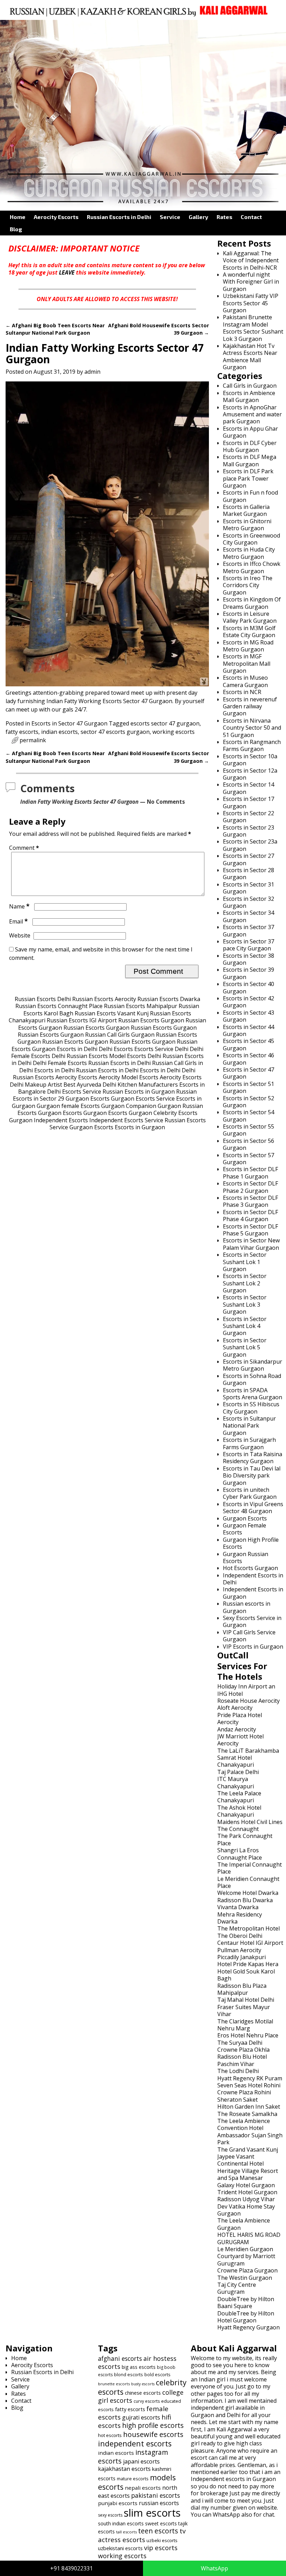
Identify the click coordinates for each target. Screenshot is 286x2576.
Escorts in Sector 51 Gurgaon (249, 1087)
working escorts (174, 732)
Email (18, 921)
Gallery (198, 217)
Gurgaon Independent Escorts (48, 1120)
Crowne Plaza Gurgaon (247, 2270)
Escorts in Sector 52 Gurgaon (249, 1102)
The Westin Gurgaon (245, 2278)
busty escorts (143, 2384)
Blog (16, 229)
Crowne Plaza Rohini (244, 2092)
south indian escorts (121, 2523)
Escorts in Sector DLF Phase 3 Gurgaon (250, 1201)
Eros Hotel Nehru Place (248, 2035)
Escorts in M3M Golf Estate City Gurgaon (249, 632)
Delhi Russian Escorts (80, 1056)
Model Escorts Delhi (135, 1056)
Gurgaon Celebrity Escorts (163, 1113)
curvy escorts (147, 2401)
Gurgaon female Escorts (68, 1106)
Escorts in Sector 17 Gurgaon (249, 802)
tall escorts (126, 2532)
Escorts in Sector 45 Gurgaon (249, 1044)
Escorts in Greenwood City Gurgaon (251, 539)
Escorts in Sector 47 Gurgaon (69, 723)
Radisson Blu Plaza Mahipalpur (242, 1989)
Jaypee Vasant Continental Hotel (240, 2160)
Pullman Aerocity (239, 1950)
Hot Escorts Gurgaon (250, 1568)
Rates (224, 217)
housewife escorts (153, 2434)
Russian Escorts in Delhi (119, 217)
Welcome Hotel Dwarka (248, 1893)
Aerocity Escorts (56, 217)
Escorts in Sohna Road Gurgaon (252, 1379)
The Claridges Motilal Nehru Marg (245, 2025)
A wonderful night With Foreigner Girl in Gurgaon (251, 282)
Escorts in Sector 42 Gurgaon (249, 1002)
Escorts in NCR (242, 692)
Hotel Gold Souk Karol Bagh (246, 1975)
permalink (33, 740)
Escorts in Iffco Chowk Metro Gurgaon (252, 567)
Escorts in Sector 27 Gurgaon (249, 859)
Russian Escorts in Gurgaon (139, 1092)
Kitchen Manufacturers (148, 1085)
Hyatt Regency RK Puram (250, 2078)
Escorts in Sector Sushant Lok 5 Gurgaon (245, 1347)
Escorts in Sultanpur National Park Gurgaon (249, 1426)
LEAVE (67, 272)
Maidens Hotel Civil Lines (250, 1822)
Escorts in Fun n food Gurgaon (250, 496)
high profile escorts (153, 2425)
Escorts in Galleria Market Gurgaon (246, 510)
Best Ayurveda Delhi (90, 1085)
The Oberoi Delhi (240, 1936)
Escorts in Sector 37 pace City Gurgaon (249, 945)
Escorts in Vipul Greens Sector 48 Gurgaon (253, 1508)
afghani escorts (120, 2358)
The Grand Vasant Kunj (248, 2150)
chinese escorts (143, 2393)
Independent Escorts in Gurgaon (253, 1593)
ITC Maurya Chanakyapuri (236, 1782)
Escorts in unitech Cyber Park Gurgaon (250, 1493)
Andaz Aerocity (237, 1729)
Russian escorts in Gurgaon (247, 1607)
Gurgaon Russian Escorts (246, 1557)
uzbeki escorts (162, 2540)
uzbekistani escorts (120, 2548)
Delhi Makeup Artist (36, 1085)
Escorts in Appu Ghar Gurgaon (250, 432)
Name (19, 906)
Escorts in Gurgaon (140, 1127)
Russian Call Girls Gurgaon (120, 1035)
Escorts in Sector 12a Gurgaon (250, 774)
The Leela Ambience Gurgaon (244, 2224)
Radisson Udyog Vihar (246, 2199)
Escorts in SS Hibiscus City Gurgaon (251, 1408)
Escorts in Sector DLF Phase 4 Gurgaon (250, 1216)
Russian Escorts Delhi (43, 999)
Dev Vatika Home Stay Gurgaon (246, 2210)
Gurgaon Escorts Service (143, 1099)
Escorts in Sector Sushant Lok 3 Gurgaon (245, 1304)
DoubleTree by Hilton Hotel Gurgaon (246, 2317)
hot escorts (110, 2435)
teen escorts (158, 2531)
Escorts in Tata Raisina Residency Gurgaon (253, 1458)
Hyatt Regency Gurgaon (249, 2327)
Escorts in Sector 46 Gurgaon (249, 1059)
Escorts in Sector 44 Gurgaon (249, 1030)
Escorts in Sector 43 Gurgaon (249, 1016)
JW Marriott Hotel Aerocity (240, 1740)
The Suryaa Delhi (240, 2043)
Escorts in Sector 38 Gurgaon (249, 959)
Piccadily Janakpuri (242, 1957)
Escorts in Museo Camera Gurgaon (245, 681)
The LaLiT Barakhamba (248, 1751)
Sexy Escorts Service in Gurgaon (252, 1621)
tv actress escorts (142, 2535)
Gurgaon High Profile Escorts (251, 1543)
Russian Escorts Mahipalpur (141, 1006)
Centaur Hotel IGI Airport (250, 1943)
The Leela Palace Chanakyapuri (239, 1797)
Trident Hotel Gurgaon (247, 2192)
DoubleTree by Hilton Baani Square (246, 2303)
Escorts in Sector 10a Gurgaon (250, 760)
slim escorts (152, 2513)
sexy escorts (110, 2515)
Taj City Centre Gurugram (237, 2288)
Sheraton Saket (238, 2100)
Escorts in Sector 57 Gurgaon (249, 1159)
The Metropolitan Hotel (249, 1928)
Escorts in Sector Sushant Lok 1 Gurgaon (245, 1262)
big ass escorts (139, 2367)
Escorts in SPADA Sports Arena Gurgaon (253, 1394)
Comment (24, 848)
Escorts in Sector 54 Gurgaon (249, 1116)
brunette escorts (114, 2384)
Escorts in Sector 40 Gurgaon (249, 987)
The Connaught (238, 1829)
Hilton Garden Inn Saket (249, 2107)
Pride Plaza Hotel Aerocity (240, 1718)
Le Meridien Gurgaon (245, 2249)
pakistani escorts (156, 2495)
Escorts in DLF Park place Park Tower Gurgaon (248, 478)
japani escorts (141, 2461)
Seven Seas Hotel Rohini (249, 2085)
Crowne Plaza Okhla (243, 2050)
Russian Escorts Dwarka (169, 999)
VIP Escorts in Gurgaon (253, 1647)
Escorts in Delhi (77, 1049)
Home (18, 217)
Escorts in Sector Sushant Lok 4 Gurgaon (245, 1326)
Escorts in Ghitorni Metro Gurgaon (247, 525)
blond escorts (129, 2374)
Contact (251, 217)
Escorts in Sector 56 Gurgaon (249, 1144)
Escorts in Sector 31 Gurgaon (249, 888)
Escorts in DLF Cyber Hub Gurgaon (250, 446)
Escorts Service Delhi (161, 1049)
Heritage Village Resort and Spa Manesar (248, 2174)
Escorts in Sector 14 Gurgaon (249, 788)
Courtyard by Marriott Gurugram (246, 2260)
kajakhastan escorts (124, 2469)
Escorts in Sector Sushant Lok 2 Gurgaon (245, 1283)
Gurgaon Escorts (88, 1099)
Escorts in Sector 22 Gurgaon (249, 817)
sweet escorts (161, 2523)
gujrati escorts (141, 2417)
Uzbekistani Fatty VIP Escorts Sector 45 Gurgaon (251, 303)
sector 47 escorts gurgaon (115, 732)
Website (20, 935)
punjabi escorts (118, 2503)
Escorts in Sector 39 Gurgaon (249, 973)
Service (170, 217)
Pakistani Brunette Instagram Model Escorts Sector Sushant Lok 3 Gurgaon (253, 328)
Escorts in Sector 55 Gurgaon (249, 1130)
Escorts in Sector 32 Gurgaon (249, 902)
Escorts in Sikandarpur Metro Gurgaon (253, 1365)
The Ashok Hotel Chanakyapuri (239, 1811)
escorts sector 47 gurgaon (165, 723)
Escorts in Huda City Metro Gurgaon (249, 553)
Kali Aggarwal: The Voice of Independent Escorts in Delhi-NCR (251, 260)
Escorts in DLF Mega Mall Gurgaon (250, 460)
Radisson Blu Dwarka (245, 1900)
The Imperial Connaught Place (250, 1868)
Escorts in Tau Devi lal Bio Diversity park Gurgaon (252, 1476)
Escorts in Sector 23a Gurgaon (250, 845)
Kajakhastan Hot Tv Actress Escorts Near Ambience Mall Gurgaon (250, 356)
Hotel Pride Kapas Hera (248, 1964)
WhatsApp (214, 2568)
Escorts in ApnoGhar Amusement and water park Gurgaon (252, 414)
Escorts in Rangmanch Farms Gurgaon (252, 745)
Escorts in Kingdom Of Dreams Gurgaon (252, 603)
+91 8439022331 (71, 2568)
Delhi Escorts (116, 1049)
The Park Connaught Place (245, 1839)
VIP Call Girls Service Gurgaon (249, 1636)
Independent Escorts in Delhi (253, 1579)
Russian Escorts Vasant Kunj (112, 1013)
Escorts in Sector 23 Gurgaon (249, 831)
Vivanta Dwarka (238, 1907)
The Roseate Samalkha (247, 2114)
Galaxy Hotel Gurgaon (246, 2185)
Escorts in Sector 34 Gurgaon (249, 916)
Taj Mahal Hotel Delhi (246, 2000)
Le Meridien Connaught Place (248, 1882)
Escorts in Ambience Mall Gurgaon (249, 396)
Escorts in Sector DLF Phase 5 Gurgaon (250, 1230)
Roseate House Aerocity (249, 1701)
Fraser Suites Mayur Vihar (244, 2011)
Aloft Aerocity (235, 1708)
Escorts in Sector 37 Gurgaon (249, 931)
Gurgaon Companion (129, 1106)
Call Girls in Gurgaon (250, 386)
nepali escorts (143, 2488)
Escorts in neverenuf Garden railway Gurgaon (250, 706)
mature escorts (133, 2479)
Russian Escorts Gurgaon (151, 1020)
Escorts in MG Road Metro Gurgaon (248, 646)
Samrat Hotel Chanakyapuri (236, 1761)
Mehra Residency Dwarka (240, 1918)
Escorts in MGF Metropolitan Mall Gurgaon (247, 663)
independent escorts (135, 2443)
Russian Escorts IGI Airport (82, 1020)
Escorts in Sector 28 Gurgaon (249, 874)
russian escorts (159, 2503)
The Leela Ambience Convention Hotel (244, 2124)
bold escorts (157, 2374)
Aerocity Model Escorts (129, 1077)
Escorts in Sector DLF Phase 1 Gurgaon (250, 1173)
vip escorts (161, 2548)
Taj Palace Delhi (238, 1772)
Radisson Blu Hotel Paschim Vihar (242, 2060)
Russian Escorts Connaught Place (59, 1006)
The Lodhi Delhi (238, 2071)
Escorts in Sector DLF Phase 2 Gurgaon (250, 1187)
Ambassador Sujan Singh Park (250, 2139)
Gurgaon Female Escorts (244, 1529)
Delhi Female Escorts (60, 1063)
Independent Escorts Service (126, 1120)
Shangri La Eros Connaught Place (240, 1854)
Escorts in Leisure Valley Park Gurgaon (250, 617)
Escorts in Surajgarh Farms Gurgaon (249, 1443)
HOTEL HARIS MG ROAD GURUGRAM (249, 2238)
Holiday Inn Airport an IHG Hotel (246, 1690)
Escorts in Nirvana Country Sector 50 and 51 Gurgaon (252, 728)
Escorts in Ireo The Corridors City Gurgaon (248, 585)
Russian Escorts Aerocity (104, 999)
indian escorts (59, 732)
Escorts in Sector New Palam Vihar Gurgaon (251, 1244)
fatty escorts (22, 732)
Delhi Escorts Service (74, 1092)
